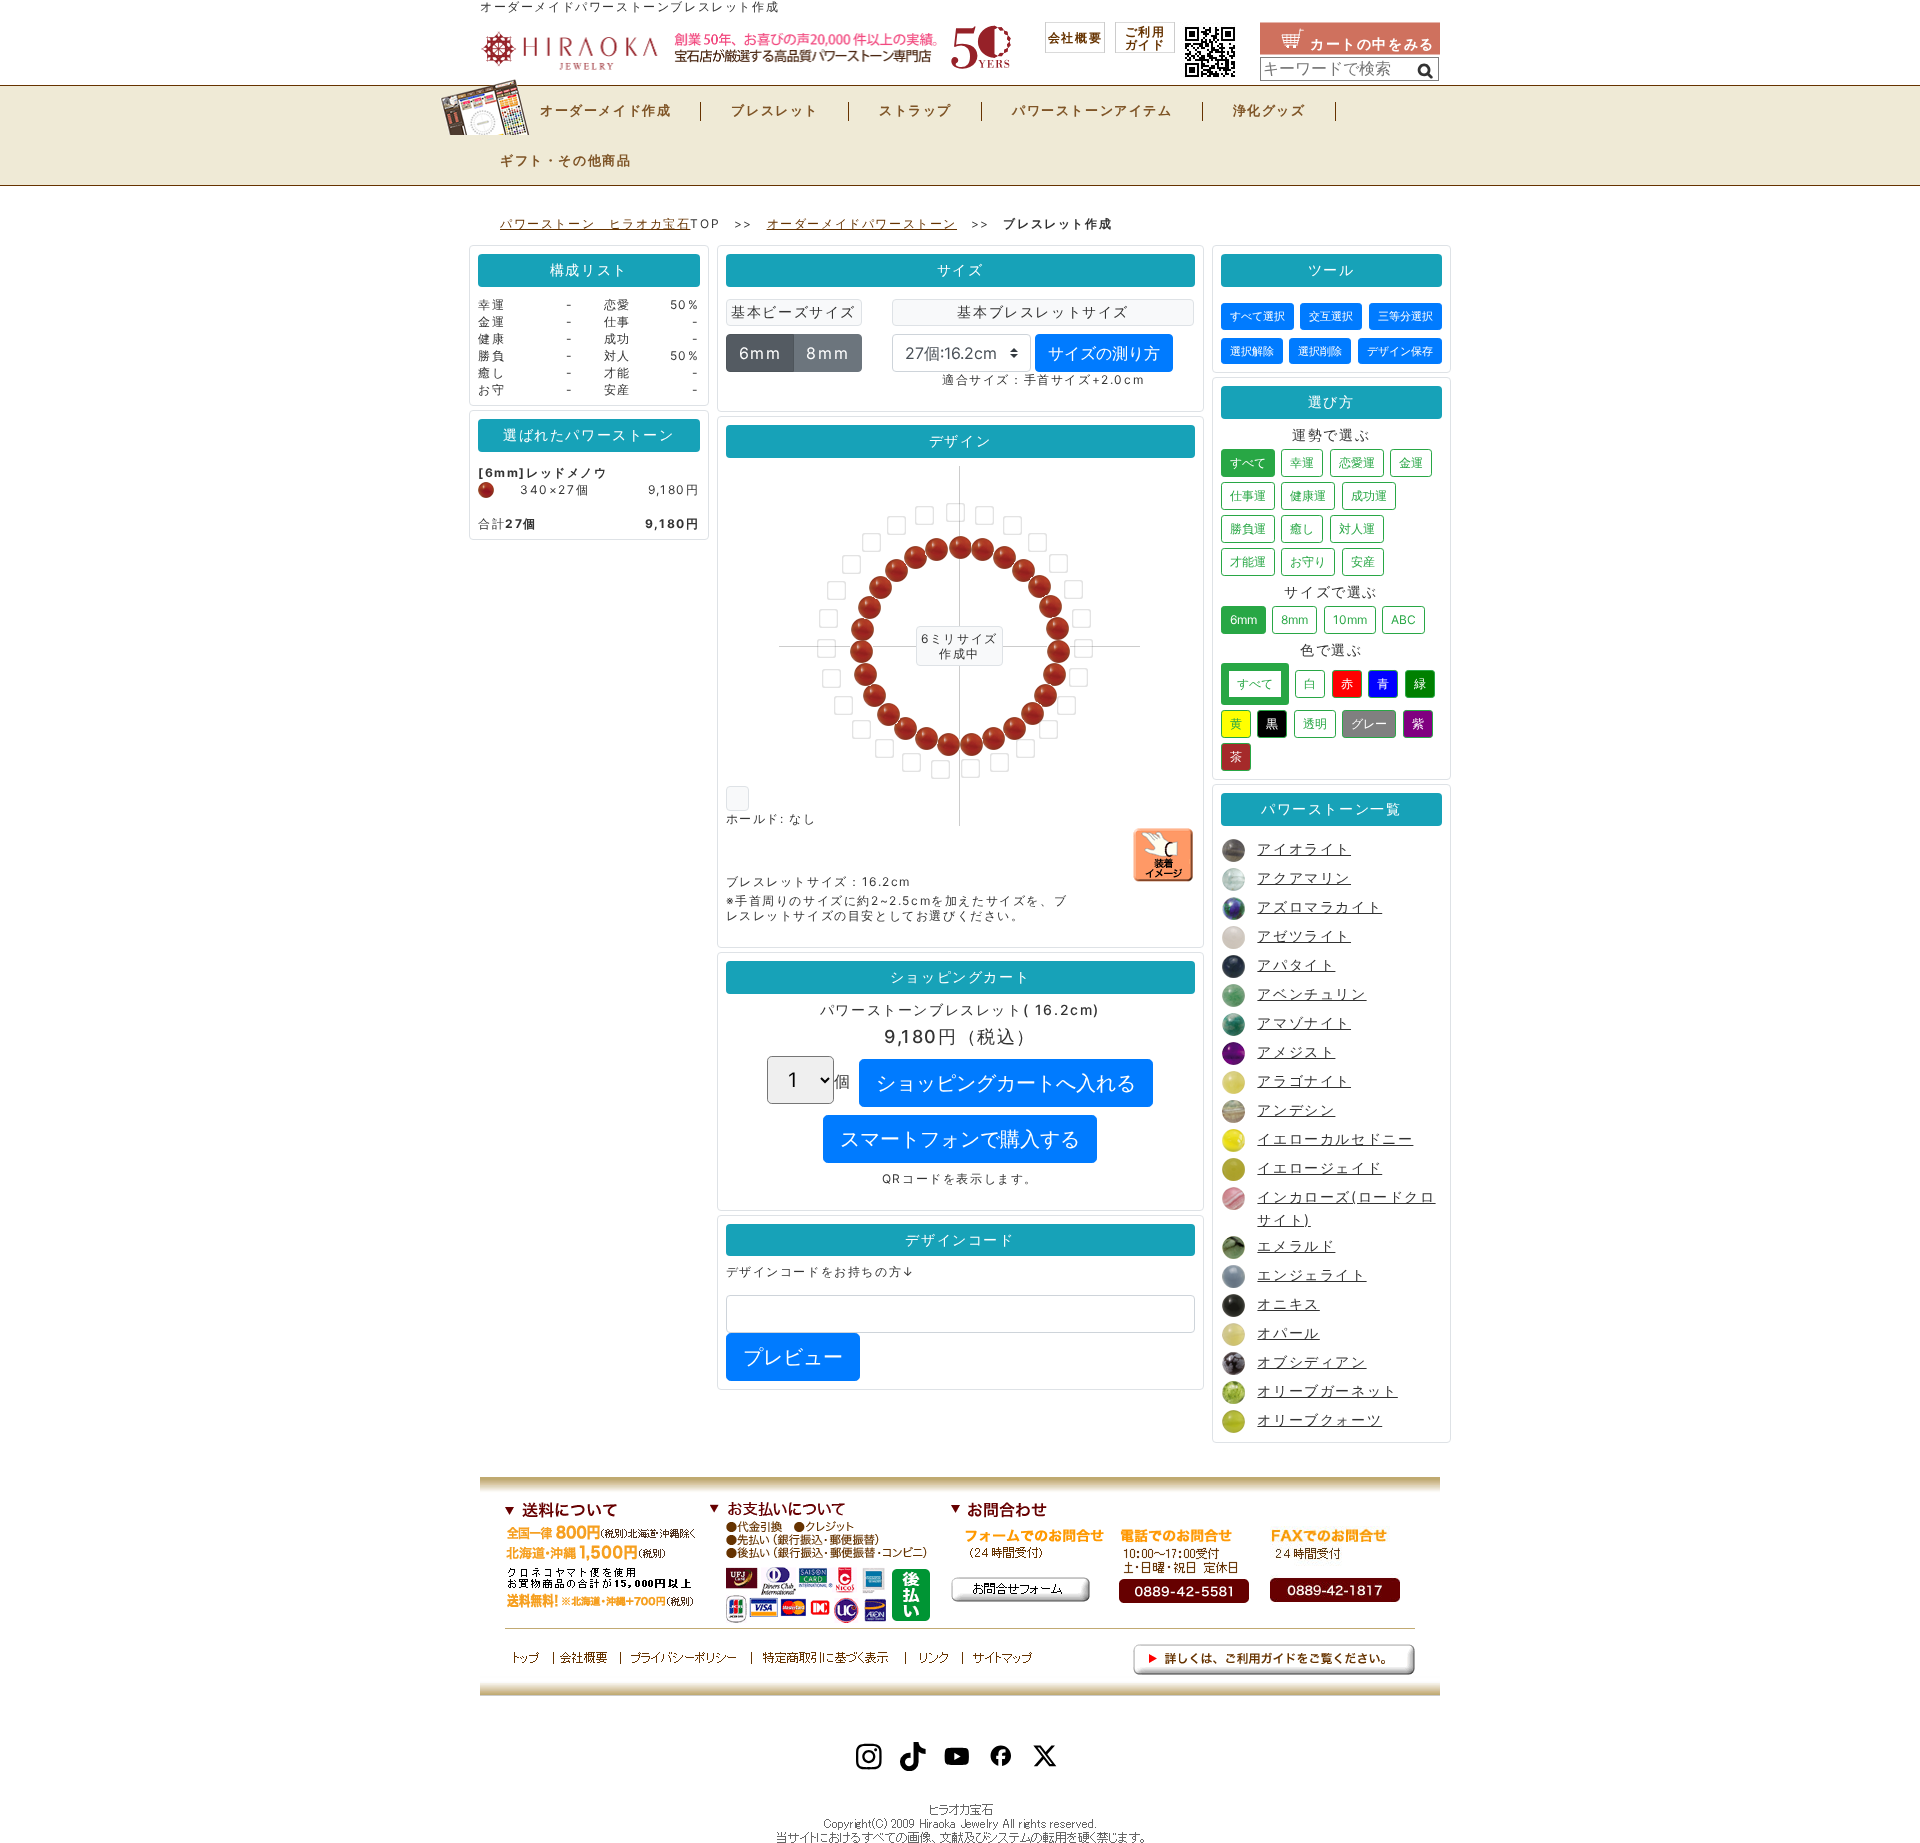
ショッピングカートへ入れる (1006, 1083)
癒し (1302, 528)
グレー (1369, 723)
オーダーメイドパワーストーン (862, 223)
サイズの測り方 (1104, 353)
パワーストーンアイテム (1092, 110)
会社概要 (1075, 38)
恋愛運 (1357, 462)
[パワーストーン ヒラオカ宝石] (720, 50)
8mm (827, 353)
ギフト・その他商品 (565, 160)
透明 (1315, 723)
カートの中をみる (1372, 44)
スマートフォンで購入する (960, 1139)
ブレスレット (775, 110)
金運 (1411, 462)
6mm (760, 353)
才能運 (1248, 561)
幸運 (1302, 462)
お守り (1308, 561)
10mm (1350, 619)
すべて (1248, 462)
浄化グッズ (1269, 110)
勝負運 (1248, 528)
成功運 (1369, 495)
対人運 (1357, 528)
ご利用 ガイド (1145, 38)
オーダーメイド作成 (605, 110)
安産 (1363, 561)
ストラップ (915, 110)
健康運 (1308, 495)
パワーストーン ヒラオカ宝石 (595, 223)
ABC (1403, 619)
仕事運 (1248, 495)
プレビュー (793, 1357)
